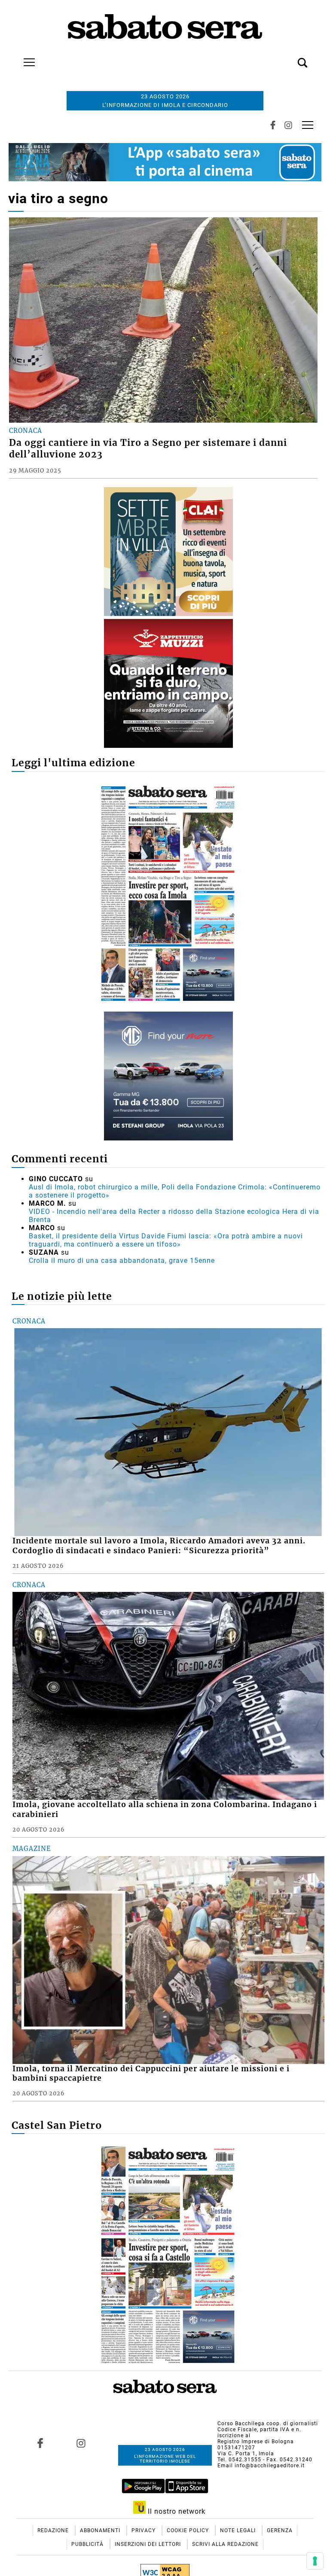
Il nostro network (176, 2511)
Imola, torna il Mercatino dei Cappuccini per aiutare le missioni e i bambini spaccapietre (151, 2074)
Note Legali (239, 2530)
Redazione (54, 2530)
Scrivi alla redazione (225, 2544)
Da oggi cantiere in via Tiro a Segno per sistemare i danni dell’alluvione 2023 (148, 449)
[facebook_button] (273, 125)
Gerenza (280, 2530)
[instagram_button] (288, 125)
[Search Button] (290, 58)
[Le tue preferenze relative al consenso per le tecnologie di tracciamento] (315, 2561)
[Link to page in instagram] (81, 2443)
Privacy (144, 2530)
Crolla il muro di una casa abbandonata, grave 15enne (122, 1261)
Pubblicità (88, 2544)
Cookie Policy (189, 2530)
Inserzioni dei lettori (149, 2544)
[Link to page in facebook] (40, 2443)
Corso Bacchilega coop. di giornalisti (268, 2424)
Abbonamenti (101, 2530)
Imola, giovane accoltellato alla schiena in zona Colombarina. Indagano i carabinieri (165, 1809)
